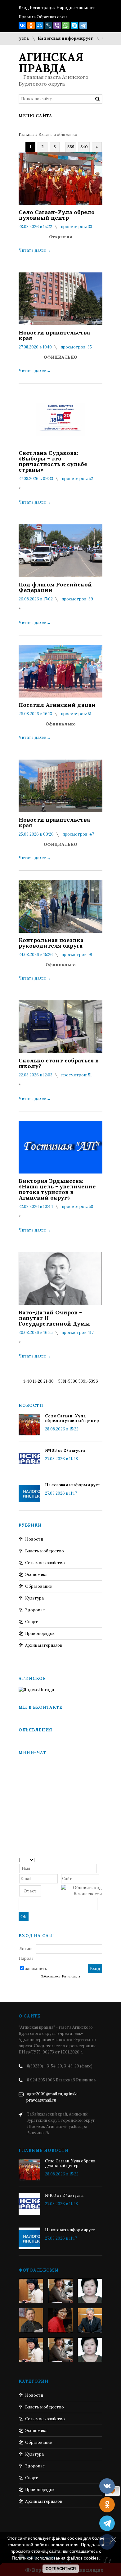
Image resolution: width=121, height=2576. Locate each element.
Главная (27, 135)
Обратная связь (52, 17)
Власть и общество (45, 1551)
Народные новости (76, 8)
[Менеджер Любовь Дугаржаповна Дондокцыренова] (60, 2291)
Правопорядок (40, 1634)
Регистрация (43, 8)
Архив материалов (44, 1645)
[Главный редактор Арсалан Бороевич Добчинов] (90, 2320)
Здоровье (35, 1610)
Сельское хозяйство (45, 1563)
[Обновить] (100, 1859)
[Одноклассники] (31, 25)
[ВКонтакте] (22, 25)
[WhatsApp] (66, 25)
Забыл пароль (51, 1977)
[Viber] (57, 25)
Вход (24, 8)
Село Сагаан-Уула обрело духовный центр (72, 1418)
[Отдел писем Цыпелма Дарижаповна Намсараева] (90, 2291)
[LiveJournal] (48, 25)
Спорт (31, 1622)
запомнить (36, 1969)
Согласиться (61, 2569)
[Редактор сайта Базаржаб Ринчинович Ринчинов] (31, 2320)
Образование (38, 1586)
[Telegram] (83, 25)
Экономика (36, 1575)
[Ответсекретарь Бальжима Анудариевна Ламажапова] (60, 2320)
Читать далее (35, 250)
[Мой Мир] (40, 25)
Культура (34, 1598)
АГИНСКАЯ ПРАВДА (51, 63)
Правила (27, 17)
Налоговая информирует (50, 38)
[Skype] (74, 25)
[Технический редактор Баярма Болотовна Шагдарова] (31, 2291)
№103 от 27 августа (65, 1450)
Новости (34, 1539)
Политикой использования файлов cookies (55, 2558)
